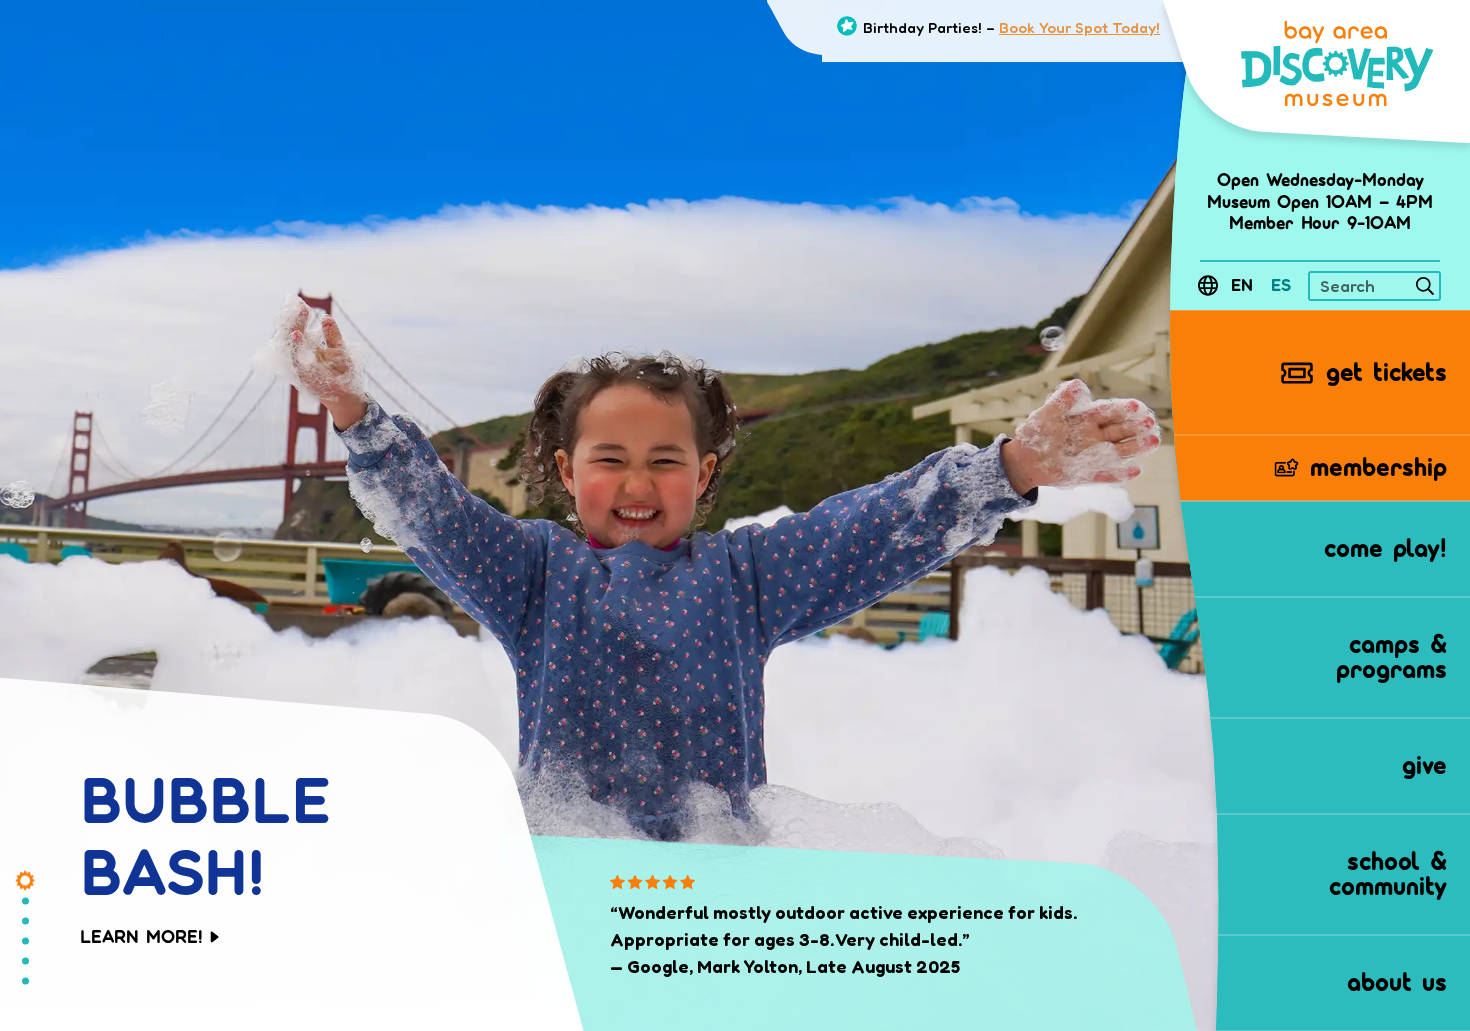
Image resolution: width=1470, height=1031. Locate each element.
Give (1424, 765)
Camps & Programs (1391, 657)
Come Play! (1385, 548)
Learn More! (145, 937)
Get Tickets (1386, 372)
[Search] (1425, 289)
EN (1242, 285)
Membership (1378, 467)
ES (1281, 285)
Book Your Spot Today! (1079, 27)
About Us (1397, 982)
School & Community (1388, 874)
